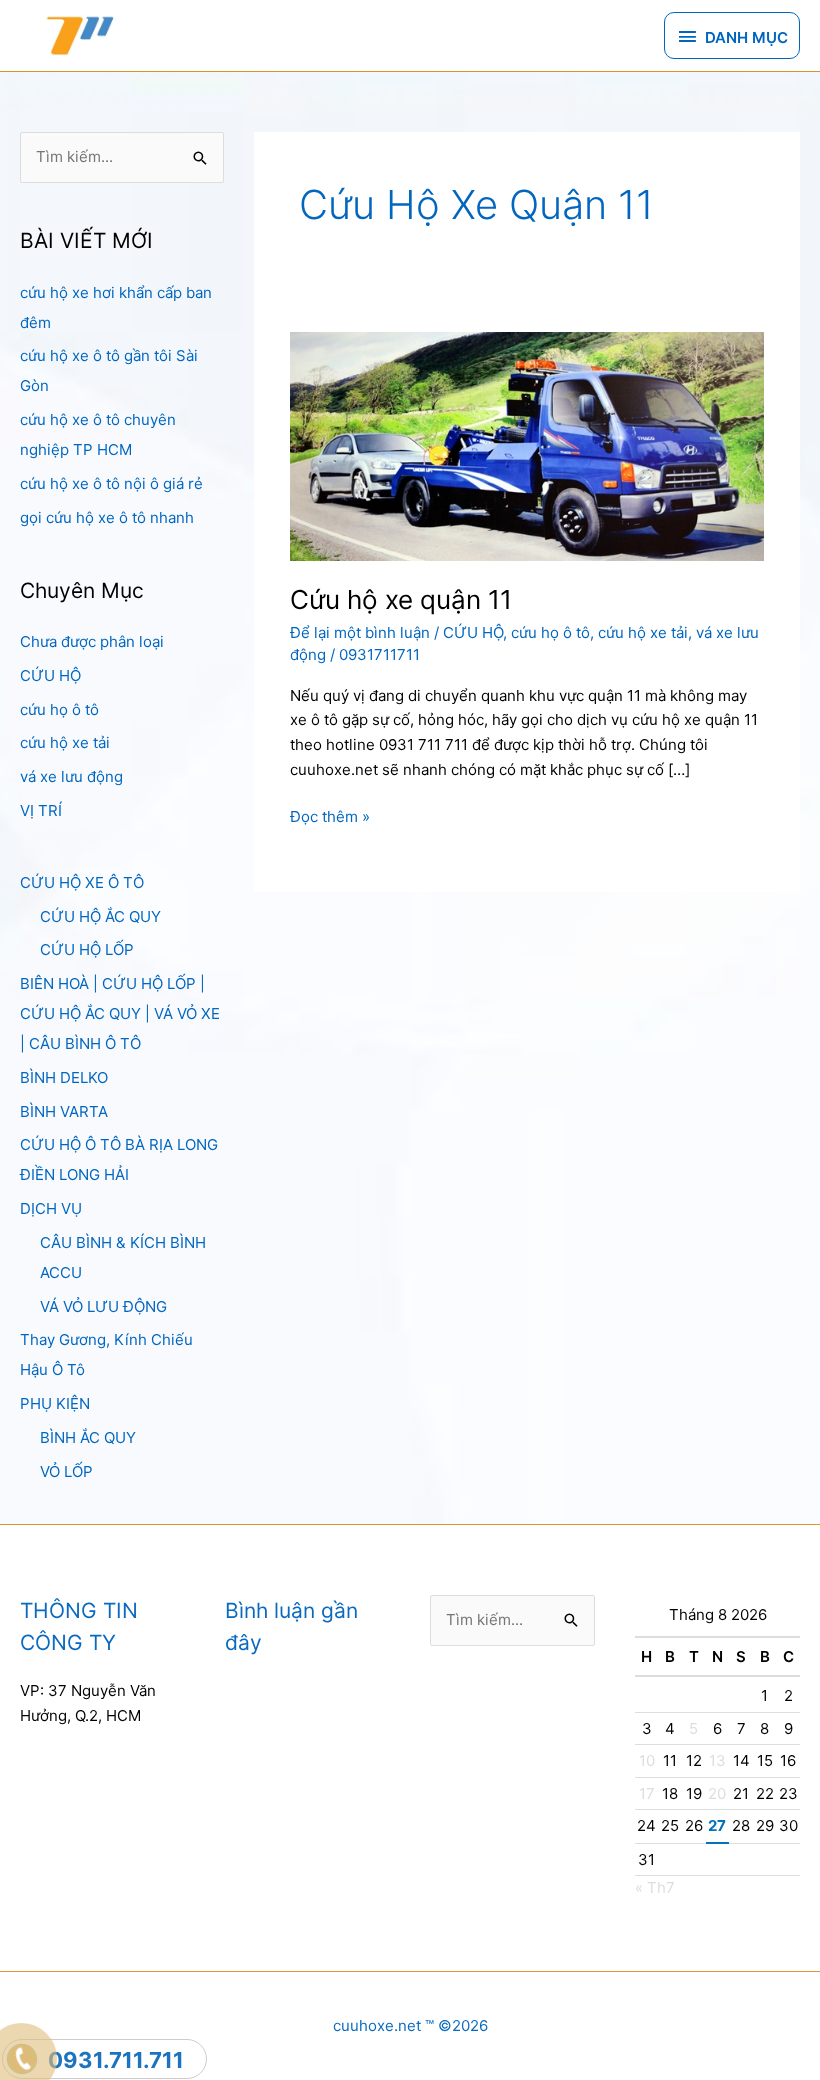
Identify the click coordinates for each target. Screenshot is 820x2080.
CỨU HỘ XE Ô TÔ (82, 882)
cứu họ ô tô (59, 709)
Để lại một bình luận (360, 632)
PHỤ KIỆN (55, 1403)
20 (717, 1793)
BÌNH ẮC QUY (88, 1437)
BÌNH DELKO (64, 1077)
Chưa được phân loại (92, 641)
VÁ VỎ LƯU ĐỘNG (103, 1306)
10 (647, 1760)
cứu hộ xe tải (65, 742)
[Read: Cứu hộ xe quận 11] (527, 445)
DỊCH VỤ (51, 1208)
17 (647, 1793)
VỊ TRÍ (41, 810)
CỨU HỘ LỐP (87, 949)
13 (717, 1760)
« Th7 (655, 1887)
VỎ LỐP (66, 1471)
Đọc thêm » (330, 818)
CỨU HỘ (50, 675)
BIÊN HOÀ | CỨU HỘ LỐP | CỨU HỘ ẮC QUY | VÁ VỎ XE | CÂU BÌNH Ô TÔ (120, 1013)
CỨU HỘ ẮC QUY (100, 916)
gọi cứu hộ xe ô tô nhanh (107, 517)
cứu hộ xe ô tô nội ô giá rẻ (111, 483)
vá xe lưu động (71, 776)
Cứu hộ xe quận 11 (401, 599)
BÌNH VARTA (64, 1111)
